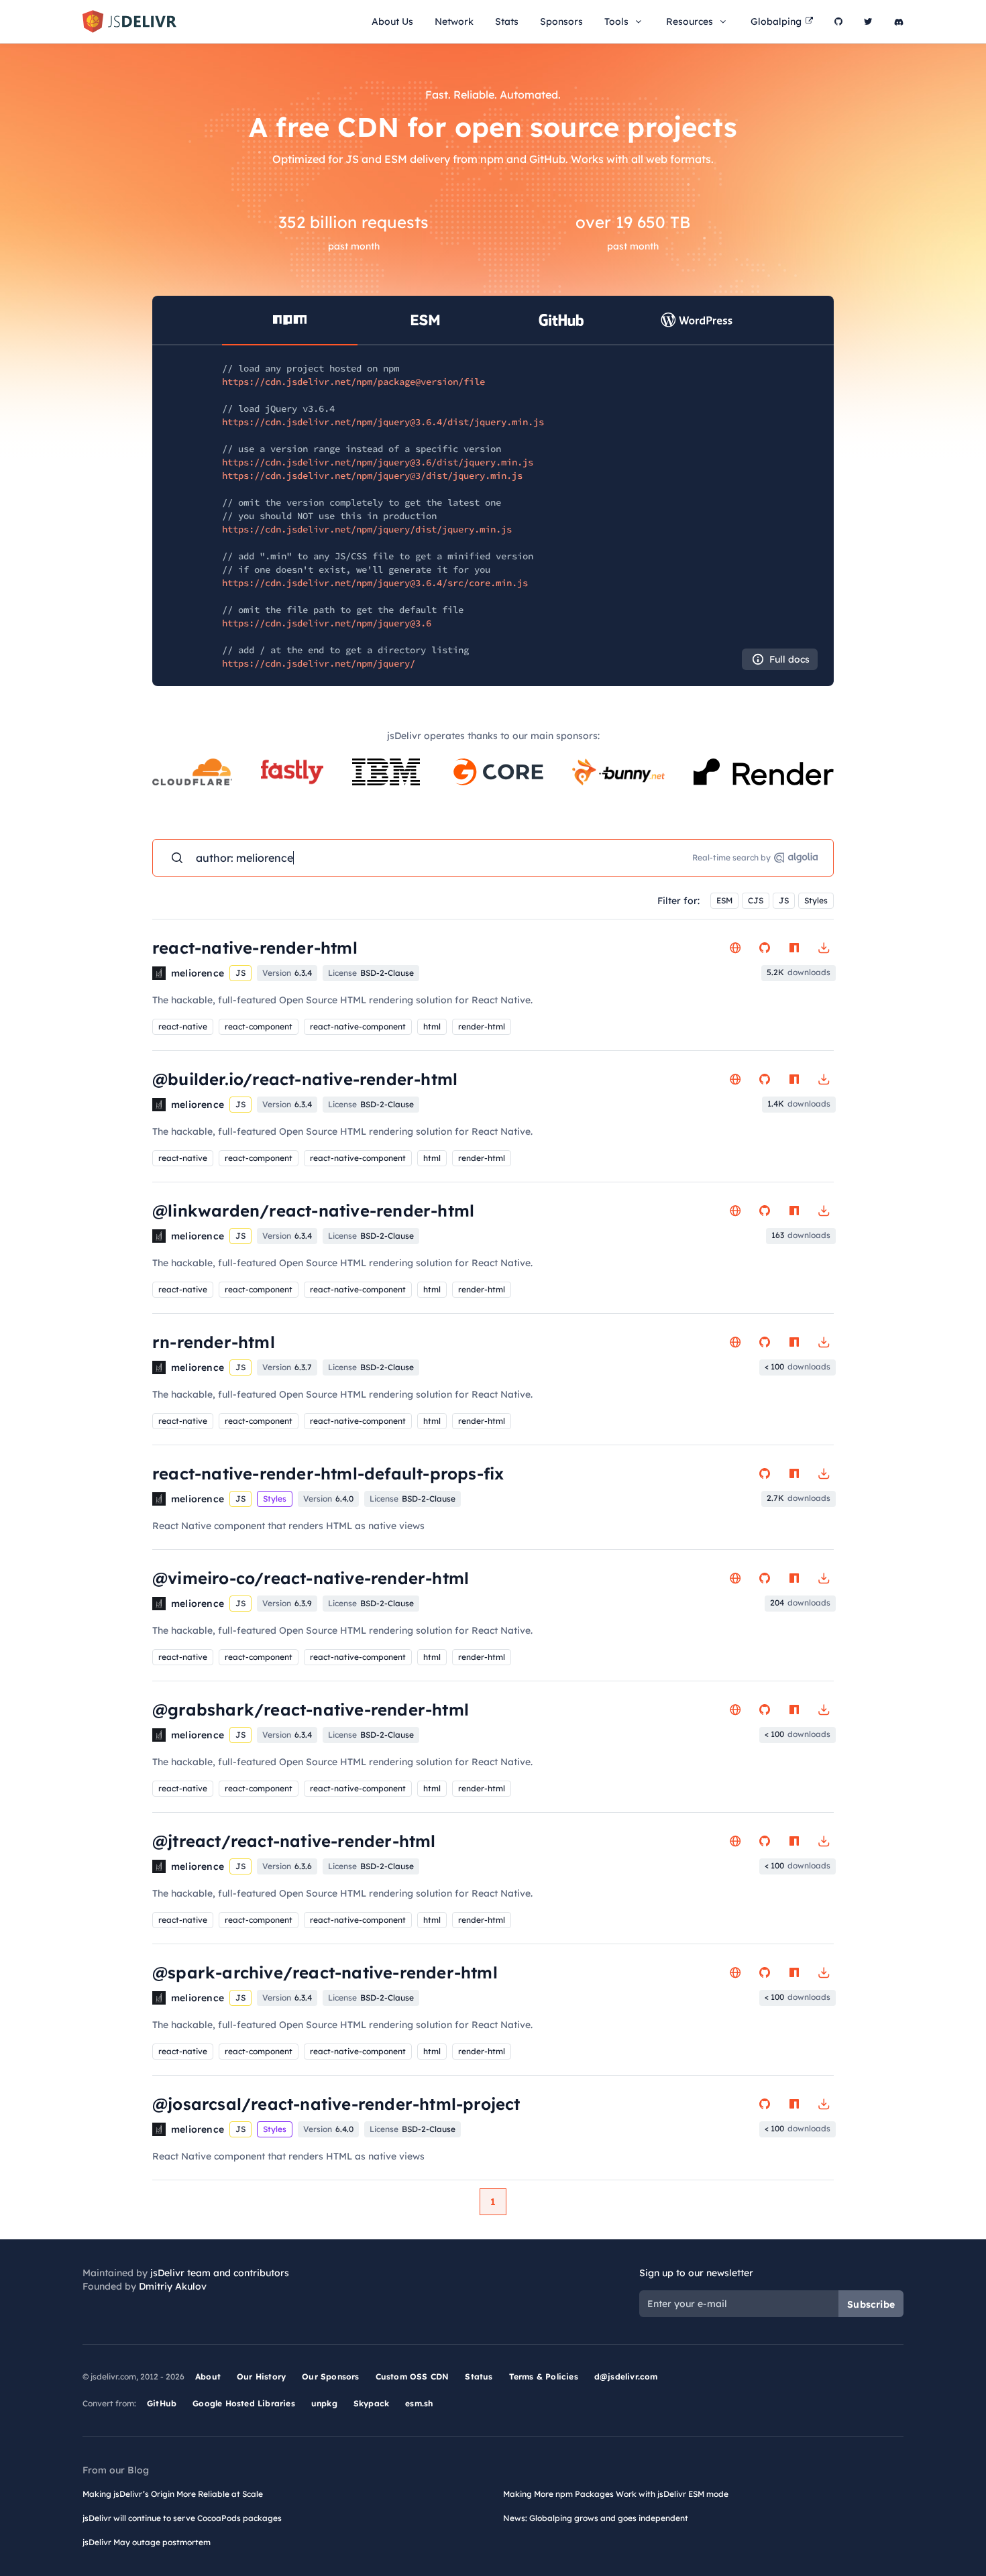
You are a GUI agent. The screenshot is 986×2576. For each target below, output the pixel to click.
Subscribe (871, 2304)
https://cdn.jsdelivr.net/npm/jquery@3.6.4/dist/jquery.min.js (383, 422)
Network (454, 21)
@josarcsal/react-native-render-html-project (336, 2104)
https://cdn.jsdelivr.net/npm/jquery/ (319, 663)
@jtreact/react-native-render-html (294, 1841)
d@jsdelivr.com (626, 2376)
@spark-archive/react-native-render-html (325, 1972)
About (208, 2376)
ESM (724, 900)
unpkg (324, 2403)
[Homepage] (735, 948)
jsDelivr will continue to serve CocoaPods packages (182, 2518)
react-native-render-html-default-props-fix (328, 1473)
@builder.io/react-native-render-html (305, 1079)
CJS (756, 900)
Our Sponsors (330, 2376)
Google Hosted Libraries (244, 2403)
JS (784, 900)
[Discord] (899, 21)
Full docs (789, 659)
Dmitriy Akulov (173, 2286)
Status (479, 2376)
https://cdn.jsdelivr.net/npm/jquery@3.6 (327, 623)
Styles (816, 900)
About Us (392, 21)
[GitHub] (838, 21)
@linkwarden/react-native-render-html (313, 1211)
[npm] (794, 948)
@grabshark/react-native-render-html (311, 1710)
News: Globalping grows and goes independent (596, 2518)
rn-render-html (214, 1342)
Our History (261, 2376)
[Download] (824, 948)
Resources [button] (690, 21)
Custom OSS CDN (413, 2376)
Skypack (371, 2403)
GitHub (162, 2403)
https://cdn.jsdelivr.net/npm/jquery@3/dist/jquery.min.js (372, 475)
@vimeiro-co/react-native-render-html (311, 1578)
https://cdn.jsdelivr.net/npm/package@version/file (353, 382)
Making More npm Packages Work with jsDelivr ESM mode (616, 2494)
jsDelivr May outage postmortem (147, 2542)
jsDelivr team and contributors (220, 2273)
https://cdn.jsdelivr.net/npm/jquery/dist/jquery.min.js (367, 529)
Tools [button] (616, 21)
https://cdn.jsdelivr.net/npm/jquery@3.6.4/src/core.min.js (375, 583)
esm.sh (419, 2403)
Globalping (776, 21)
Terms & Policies (544, 2376)
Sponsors (561, 21)
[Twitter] (868, 21)
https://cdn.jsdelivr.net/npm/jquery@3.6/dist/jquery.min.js (378, 462)
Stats (507, 21)
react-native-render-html (255, 948)
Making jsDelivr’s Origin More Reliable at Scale (173, 2494)
